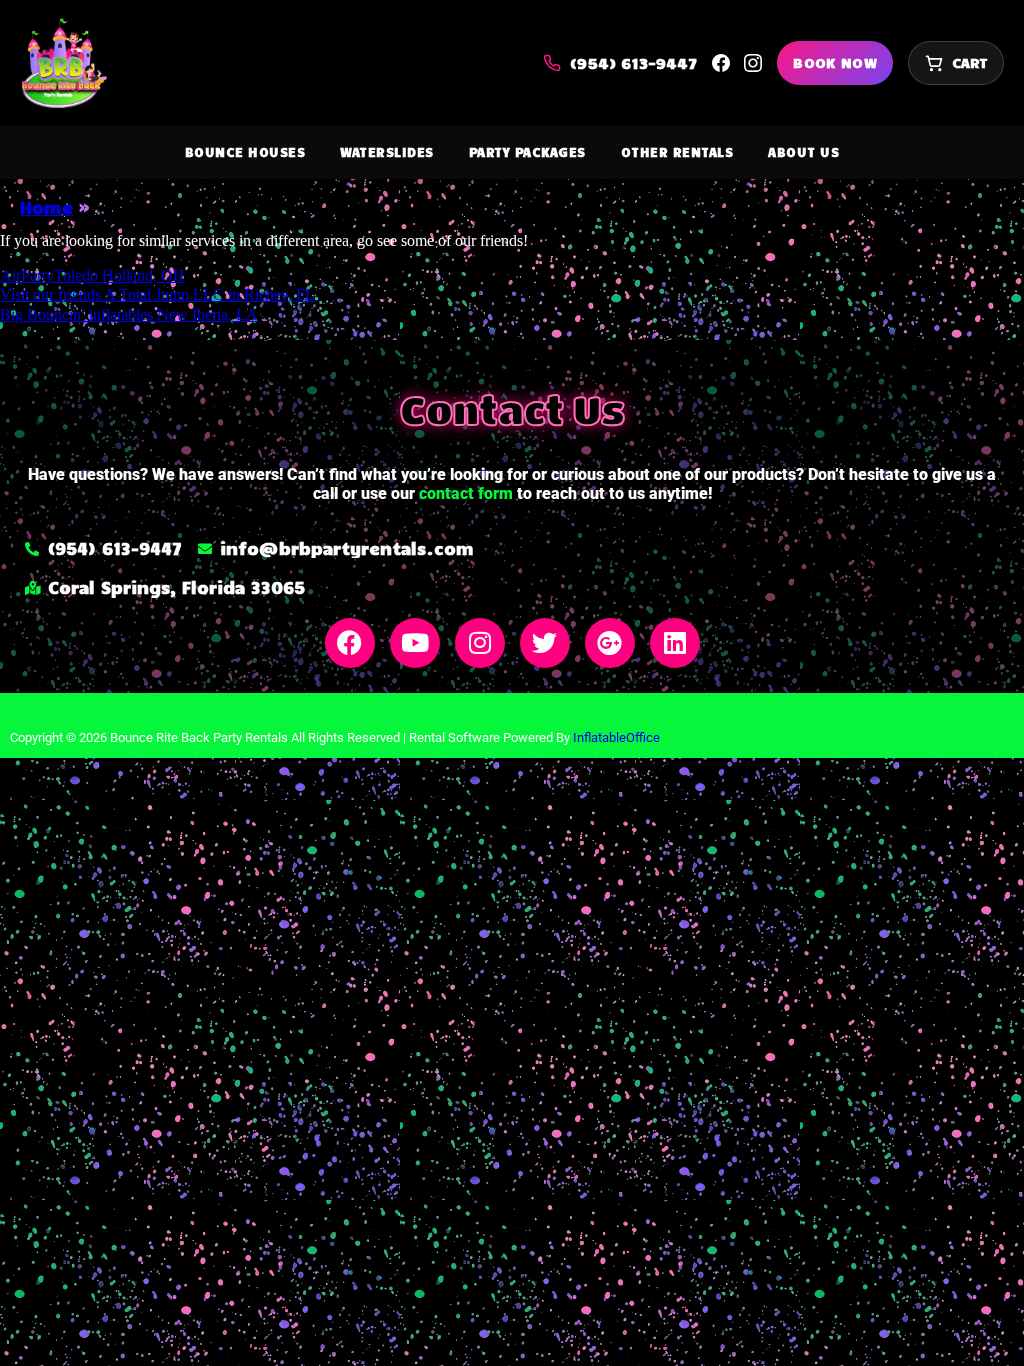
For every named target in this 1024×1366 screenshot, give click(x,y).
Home (46, 207)
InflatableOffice (616, 737)
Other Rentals (677, 152)
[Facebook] (350, 643)
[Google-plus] (610, 643)
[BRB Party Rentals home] (63, 63)
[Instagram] (480, 643)
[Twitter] (545, 643)
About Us (803, 152)
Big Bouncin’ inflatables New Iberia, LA (129, 314)
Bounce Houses (245, 152)
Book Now (835, 62)
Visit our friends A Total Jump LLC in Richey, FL (157, 294)
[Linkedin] (675, 643)
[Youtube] (415, 643)
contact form (466, 493)
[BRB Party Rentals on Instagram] (753, 63)
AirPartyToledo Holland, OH (92, 275)
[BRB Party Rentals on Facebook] (721, 63)
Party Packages (527, 152)
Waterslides (387, 152)
